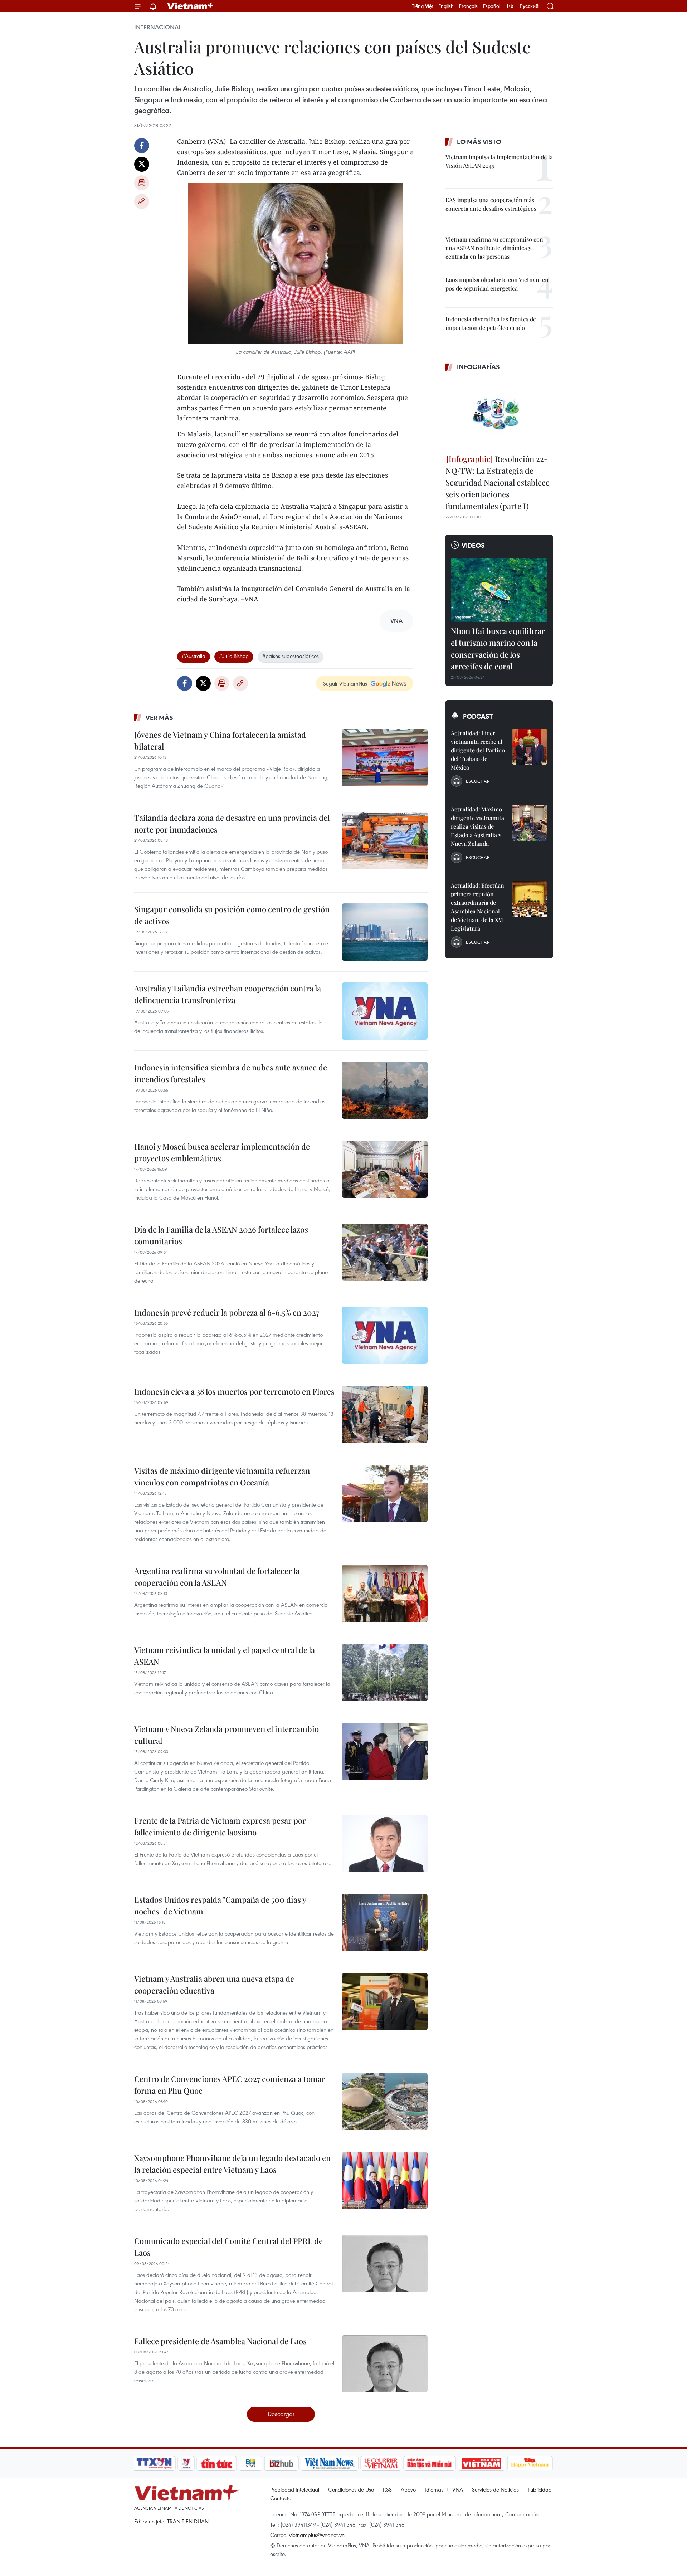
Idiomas (434, 2489)
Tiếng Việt (422, 6)
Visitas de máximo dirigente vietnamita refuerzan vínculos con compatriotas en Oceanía (222, 1476)
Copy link (142, 201)
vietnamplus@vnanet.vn (317, 2535)
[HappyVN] (530, 2463)
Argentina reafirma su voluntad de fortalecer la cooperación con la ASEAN (217, 1577)
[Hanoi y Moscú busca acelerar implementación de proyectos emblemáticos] (385, 1169)
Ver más (159, 718)
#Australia (194, 656)
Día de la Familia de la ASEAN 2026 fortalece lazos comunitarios (221, 1235)
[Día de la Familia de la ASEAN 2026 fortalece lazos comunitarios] (385, 1252)
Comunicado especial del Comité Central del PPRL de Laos (228, 2247)
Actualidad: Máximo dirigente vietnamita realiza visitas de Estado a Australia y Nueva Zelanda (478, 826)
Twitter (142, 164)
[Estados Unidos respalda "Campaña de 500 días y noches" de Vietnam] (385, 1922)
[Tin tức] (217, 2463)
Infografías (478, 367)
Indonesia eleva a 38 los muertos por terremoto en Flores (234, 1391)
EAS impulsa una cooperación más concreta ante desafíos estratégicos (491, 204)
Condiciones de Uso (351, 2489)
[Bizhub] (281, 2463)
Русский (529, 6)
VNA (458, 2489)
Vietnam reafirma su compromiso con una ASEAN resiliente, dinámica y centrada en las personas (494, 248)
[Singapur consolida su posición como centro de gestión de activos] (385, 932)
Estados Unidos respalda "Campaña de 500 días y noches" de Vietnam (220, 1905)
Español (492, 6)
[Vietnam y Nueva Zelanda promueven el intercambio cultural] (385, 1752)
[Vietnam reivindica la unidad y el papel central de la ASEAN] (385, 1673)
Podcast (478, 716)
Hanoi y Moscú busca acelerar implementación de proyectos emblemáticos (222, 1152)
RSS (387, 2489)
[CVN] (381, 2463)
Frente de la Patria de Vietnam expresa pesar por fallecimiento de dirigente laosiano (220, 1826)
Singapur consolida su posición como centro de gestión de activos (232, 915)
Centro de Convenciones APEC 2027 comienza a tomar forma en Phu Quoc (230, 2085)
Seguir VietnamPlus (345, 683)
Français (468, 6)
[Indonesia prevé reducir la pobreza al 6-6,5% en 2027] (385, 1335)
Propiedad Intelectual (295, 2489)
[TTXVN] (154, 2463)
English (446, 6)
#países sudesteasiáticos (291, 656)
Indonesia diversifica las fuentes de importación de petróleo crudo (491, 323)
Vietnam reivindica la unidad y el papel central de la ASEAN (225, 1656)
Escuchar (478, 781)
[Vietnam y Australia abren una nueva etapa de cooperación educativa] (385, 2001)
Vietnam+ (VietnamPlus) (191, 6)
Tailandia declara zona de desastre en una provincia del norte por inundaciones (232, 823)
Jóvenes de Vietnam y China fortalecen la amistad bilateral (220, 740)
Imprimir (142, 183)
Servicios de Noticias (495, 2489)
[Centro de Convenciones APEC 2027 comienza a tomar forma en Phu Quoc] (385, 2102)
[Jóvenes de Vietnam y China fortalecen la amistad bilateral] (385, 757)
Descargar (281, 2414)
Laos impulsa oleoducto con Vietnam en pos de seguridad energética (497, 284)
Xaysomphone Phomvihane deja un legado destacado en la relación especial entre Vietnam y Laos (232, 2164)
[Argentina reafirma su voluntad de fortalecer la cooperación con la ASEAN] (385, 1594)
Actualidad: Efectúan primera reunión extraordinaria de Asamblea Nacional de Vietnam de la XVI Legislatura (478, 907)
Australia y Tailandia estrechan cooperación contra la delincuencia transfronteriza (228, 994)
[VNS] (329, 2463)
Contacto (281, 2498)
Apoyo (408, 2489)
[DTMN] (429, 2463)
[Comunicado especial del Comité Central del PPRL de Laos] (385, 2264)
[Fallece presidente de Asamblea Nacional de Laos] (385, 2364)
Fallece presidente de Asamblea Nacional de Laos (220, 2341)
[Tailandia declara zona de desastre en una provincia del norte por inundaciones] (385, 840)
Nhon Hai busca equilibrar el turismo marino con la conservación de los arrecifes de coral (498, 648)
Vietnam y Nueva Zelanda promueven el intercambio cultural (226, 1735)
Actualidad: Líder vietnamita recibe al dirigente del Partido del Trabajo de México (478, 750)
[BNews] (251, 2463)
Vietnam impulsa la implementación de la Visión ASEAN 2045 (499, 161)
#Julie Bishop (234, 656)
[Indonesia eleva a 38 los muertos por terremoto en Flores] (385, 1414)
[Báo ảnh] (481, 2463)
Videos (473, 545)
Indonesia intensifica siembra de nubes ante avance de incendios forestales (231, 1073)
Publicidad (540, 2489)
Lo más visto (479, 142)
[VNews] (186, 2463)
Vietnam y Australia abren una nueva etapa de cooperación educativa (214, 1984)
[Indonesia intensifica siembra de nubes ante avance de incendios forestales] (385, 1090)
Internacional (158, 27)
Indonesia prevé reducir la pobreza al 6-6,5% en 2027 (227, 1312)
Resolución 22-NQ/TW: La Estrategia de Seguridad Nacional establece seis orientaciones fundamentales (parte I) (498, 482)
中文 (510, 6)
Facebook (142, 146)
